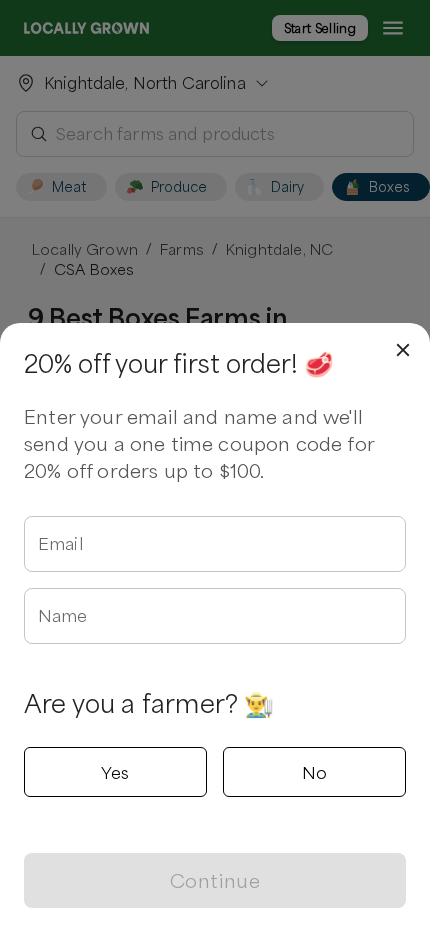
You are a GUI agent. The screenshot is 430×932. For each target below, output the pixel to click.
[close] (403, 350)
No (315, 772)
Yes (115, 772)
